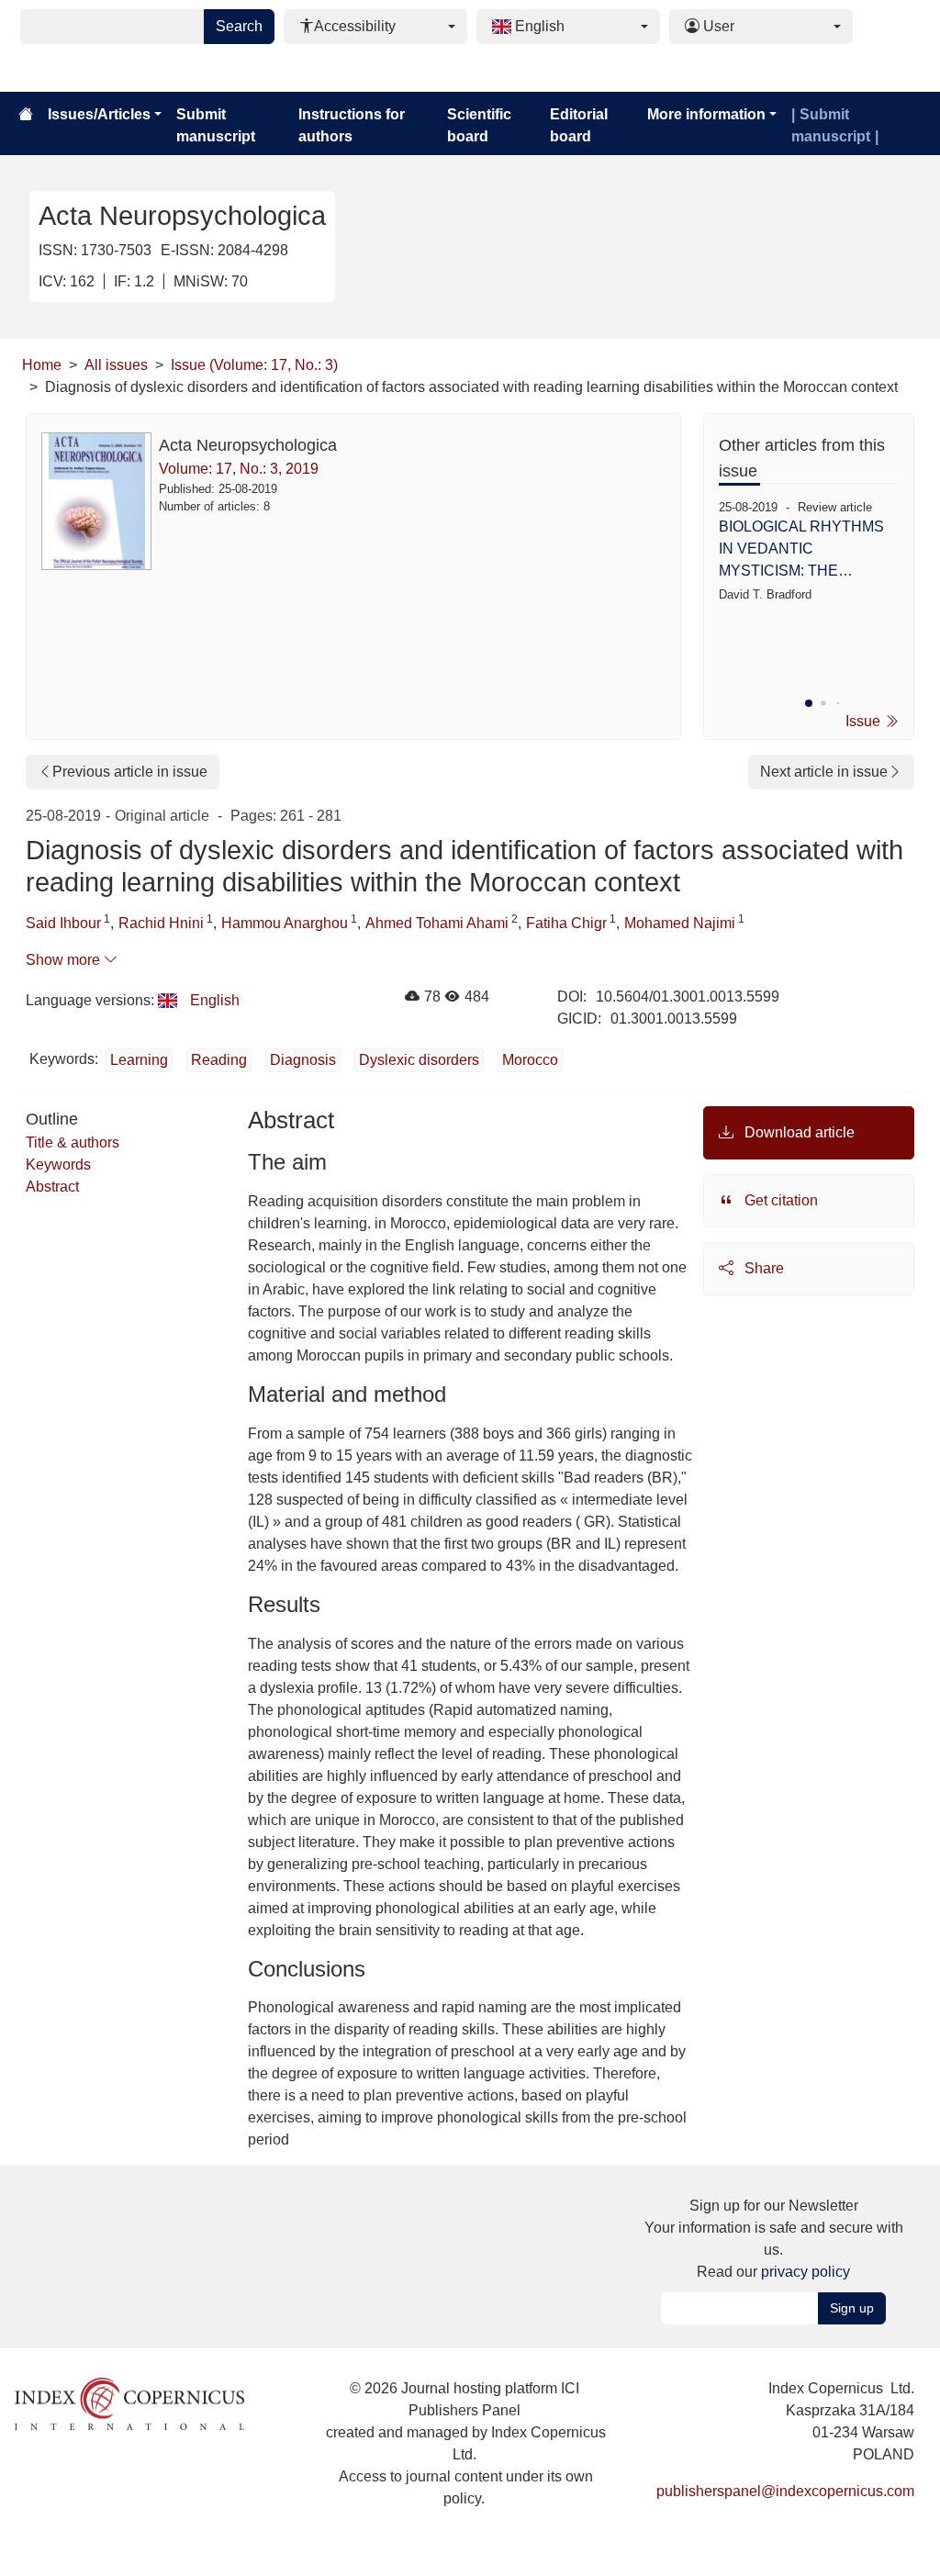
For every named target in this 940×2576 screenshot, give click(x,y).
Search (239, 26)
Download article (798, 1132)
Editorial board (579, 125)
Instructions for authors (352, 125)
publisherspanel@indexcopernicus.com (785, 2491)
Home (42, 365)
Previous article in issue (130, 772)
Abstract (52, 1187)
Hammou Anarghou (285, 923)
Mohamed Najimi (680, 923)
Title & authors (73, 1142)
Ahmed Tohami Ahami (437, 923)
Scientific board (479, 125)
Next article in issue (824, 772)
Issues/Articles (99, 114)
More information (706, 114)
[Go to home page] (26, 115)
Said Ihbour (63, 923)
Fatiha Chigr (566, 923)
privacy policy (806, 2272)
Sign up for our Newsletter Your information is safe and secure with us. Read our (774, 2239)
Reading (219, 1060)
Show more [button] (65, 960)
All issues (116, 365)
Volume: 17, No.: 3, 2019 (239, 469)
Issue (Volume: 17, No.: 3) (254, 365)
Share (762, 1268)
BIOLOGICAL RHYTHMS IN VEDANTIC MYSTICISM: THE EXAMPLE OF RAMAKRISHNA (801, 550)
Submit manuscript (216, 125)
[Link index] (129, 2403)
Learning (139, 1060)
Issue (865, 721)
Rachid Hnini (161, 923)
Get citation (779, 1200)
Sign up (852, 2308)
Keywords (58, 1165)
